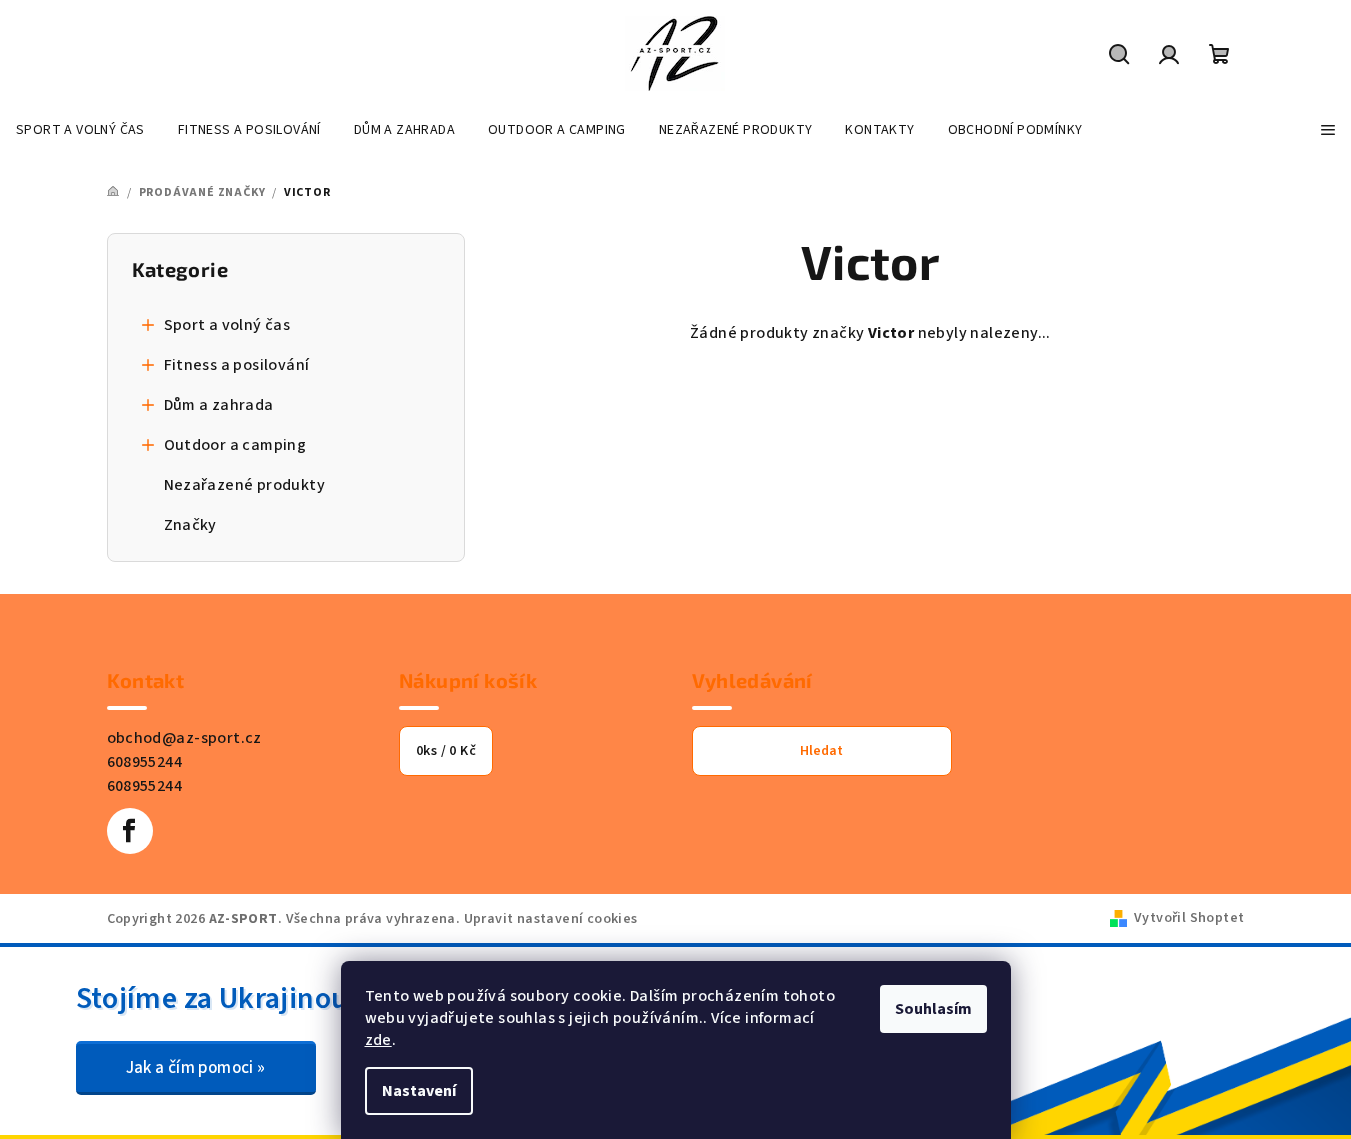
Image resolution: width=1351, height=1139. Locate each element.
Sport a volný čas (227, 325)
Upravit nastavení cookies (551, 919)
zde (378, 1040)
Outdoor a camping (235, 445)
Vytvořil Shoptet (1189, 918)
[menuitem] (80, 130)
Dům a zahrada (219, 405)
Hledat (821, 751)
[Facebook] (130, 831)
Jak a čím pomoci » (196, 1068)
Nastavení (419, 1091)
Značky (190, 525)
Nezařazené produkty (245, 485)
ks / (446, 751)
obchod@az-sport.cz (184, 738)
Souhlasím (933, 1009)
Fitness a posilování (237, 365)
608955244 (145, 762)
